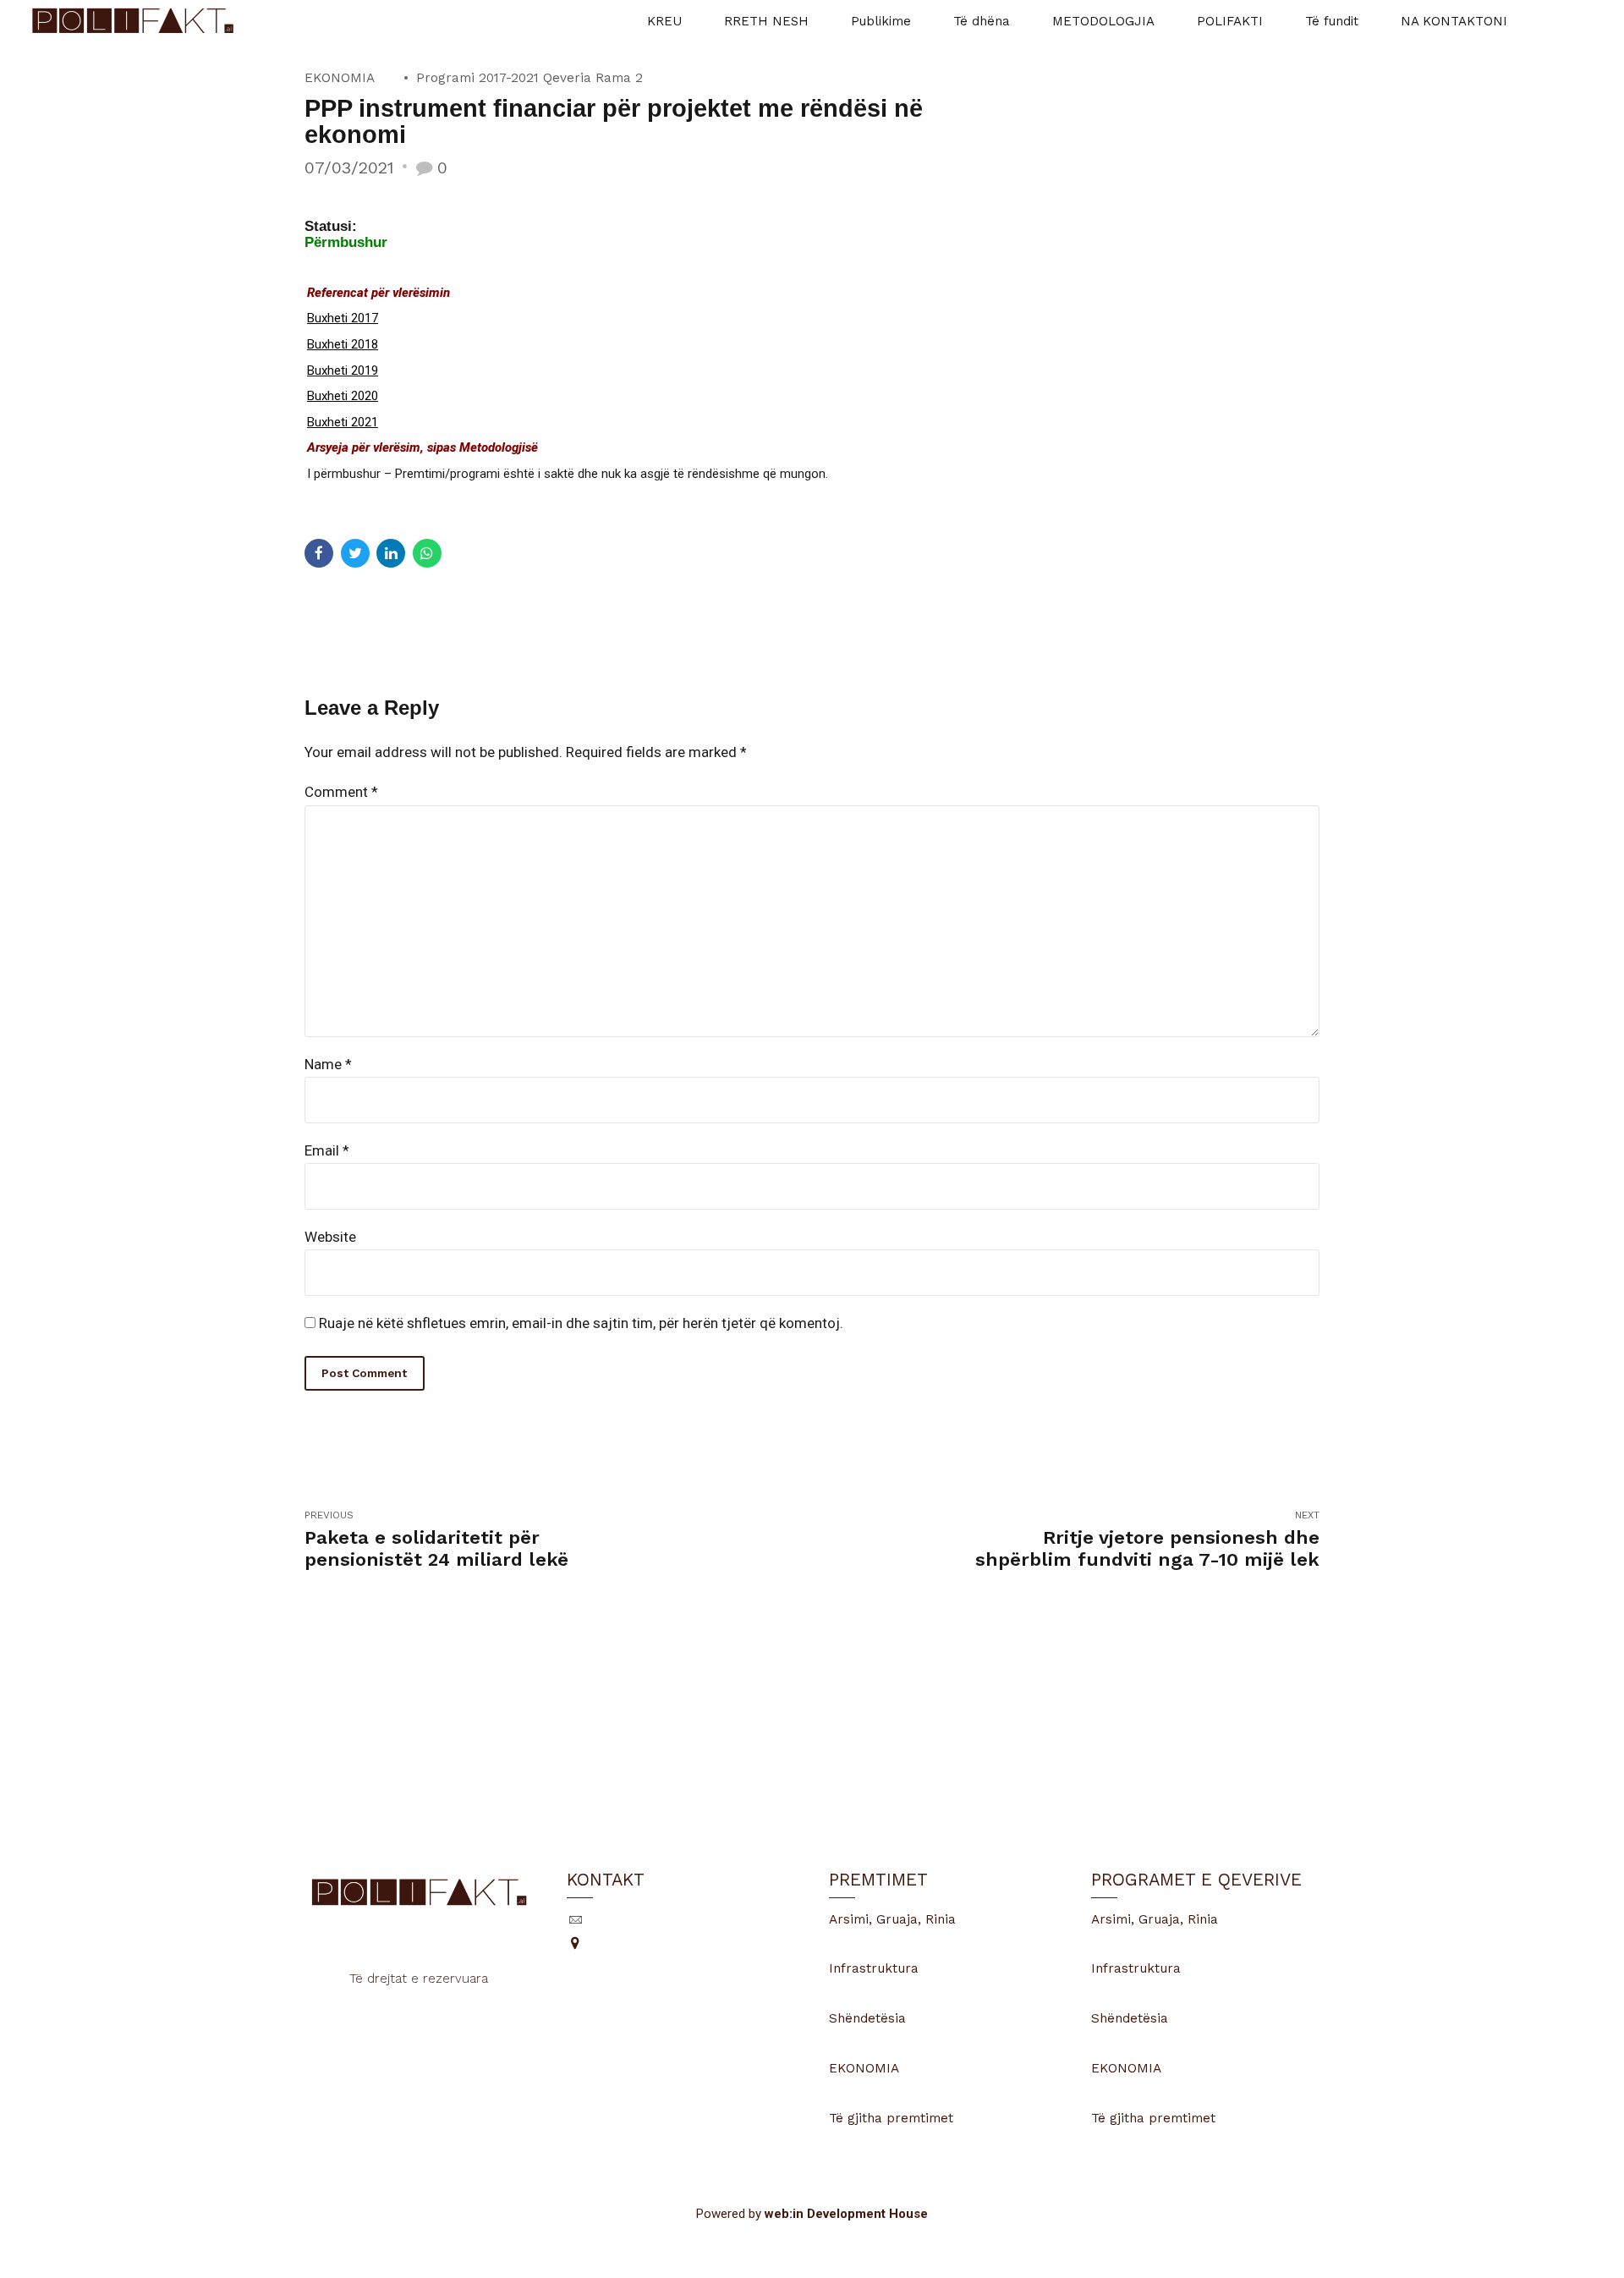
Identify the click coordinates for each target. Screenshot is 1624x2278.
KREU (664, 21)
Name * (328, 1064)
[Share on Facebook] (319, 553)
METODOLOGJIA (1103, 21)
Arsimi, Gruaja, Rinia (892, 1919)
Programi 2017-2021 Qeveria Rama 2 (529, 78)
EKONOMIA (340, 78)
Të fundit (1332, 21)
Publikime (881, 21)
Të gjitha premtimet (891, 2118)
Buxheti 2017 (343, 318)
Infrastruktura (874, 1968)
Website (330, 1237)
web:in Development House (846, 2214)
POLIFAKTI (1230, 21)
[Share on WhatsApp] (427, 553)
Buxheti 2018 (343, 344)
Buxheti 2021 (343, 422)
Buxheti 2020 (343, 396)
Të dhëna (982, 21)
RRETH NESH (766, 21)
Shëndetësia (867, 2018)
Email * (327, 1150)
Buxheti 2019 (343, 371)
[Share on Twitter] (355, 553)
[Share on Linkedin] (391, 553)
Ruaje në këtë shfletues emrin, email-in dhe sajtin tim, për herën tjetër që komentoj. (581, 1323)
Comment (341, 792)
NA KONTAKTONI (1454, 21)
